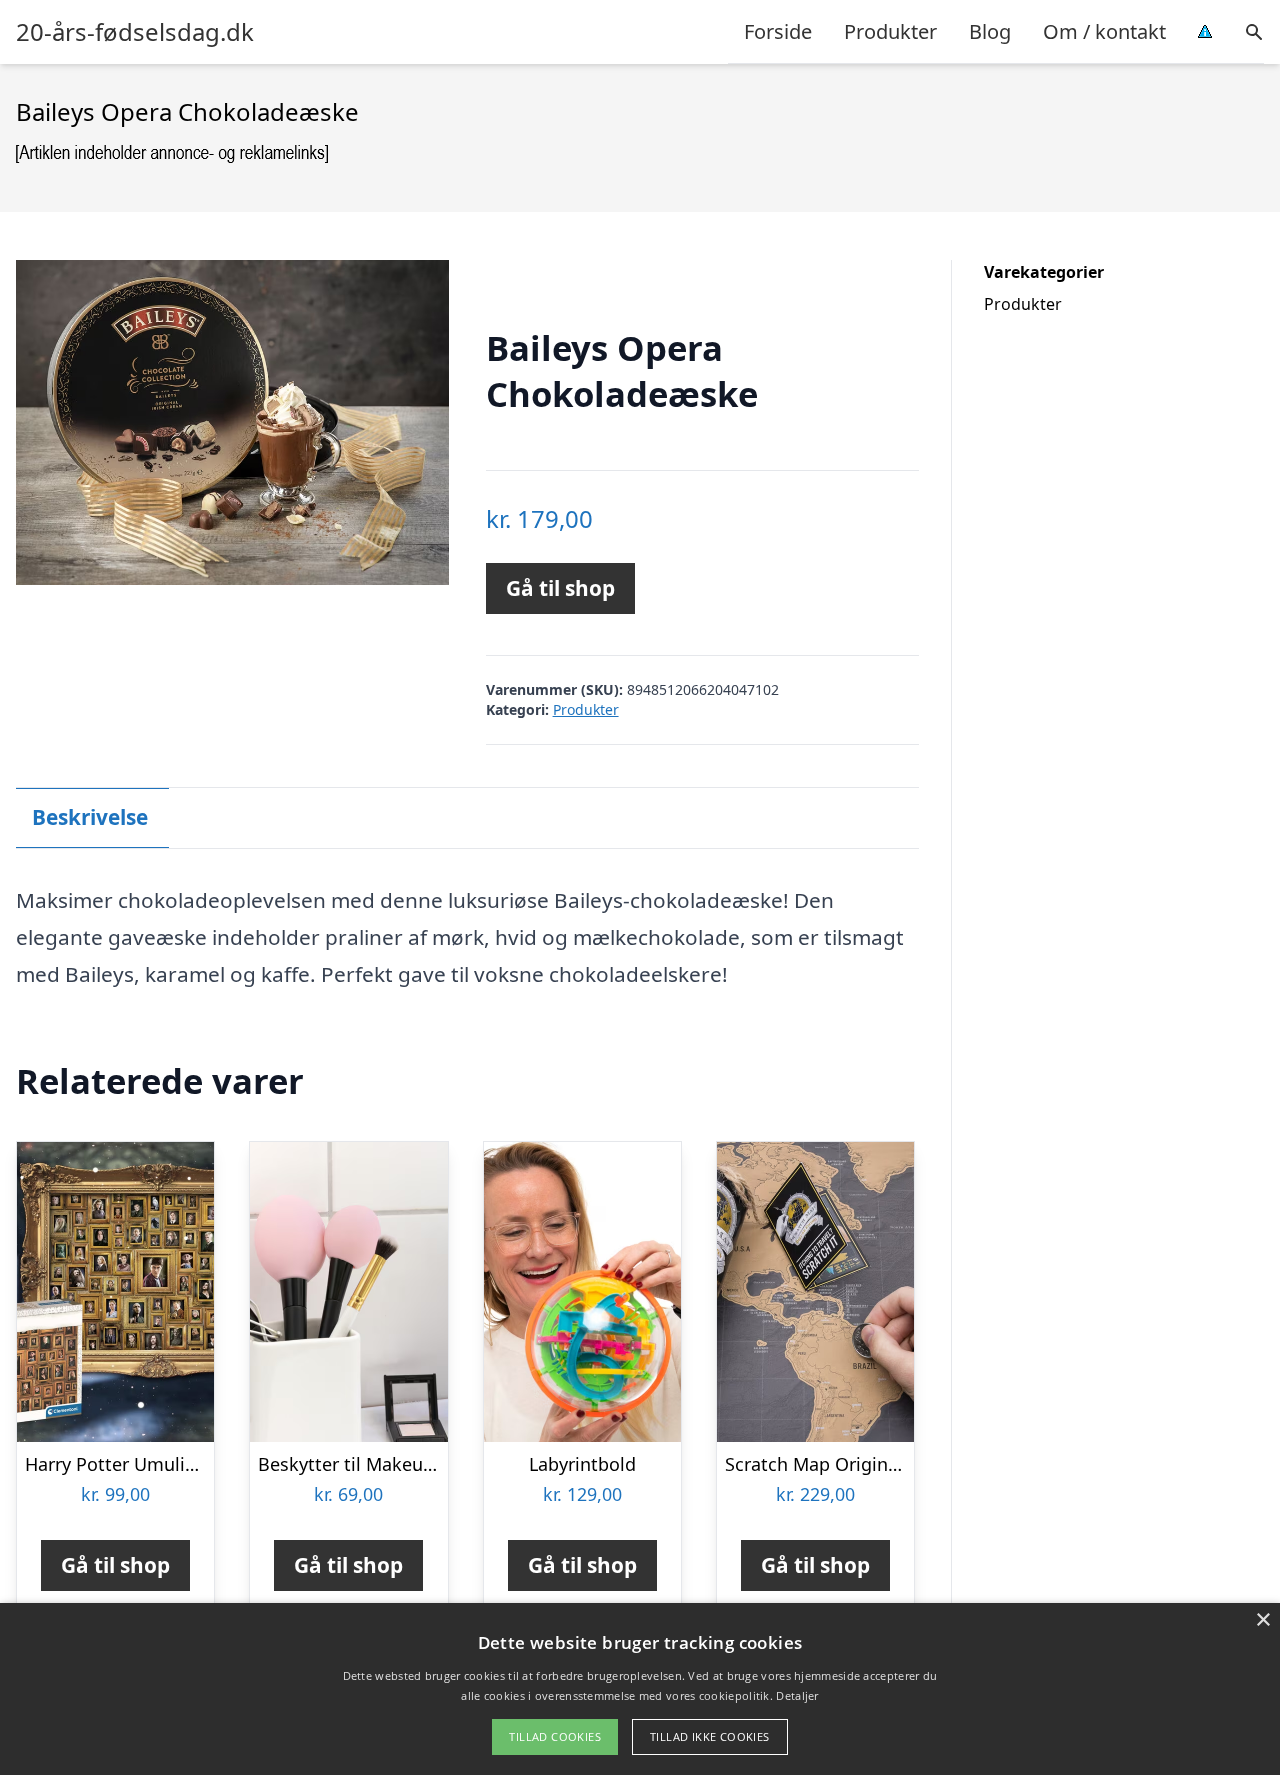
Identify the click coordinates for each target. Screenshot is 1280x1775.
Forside (778, 31)
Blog (990, 31)
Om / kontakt (1104, 31)
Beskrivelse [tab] (90, 817)
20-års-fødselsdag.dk (135, 32)
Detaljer (797, 1695)
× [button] (1262, 1620)
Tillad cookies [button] (555, 1736)
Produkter (890, 31)
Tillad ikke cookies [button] (710, 1736)
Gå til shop (560, 588)
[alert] (640, 1689)
